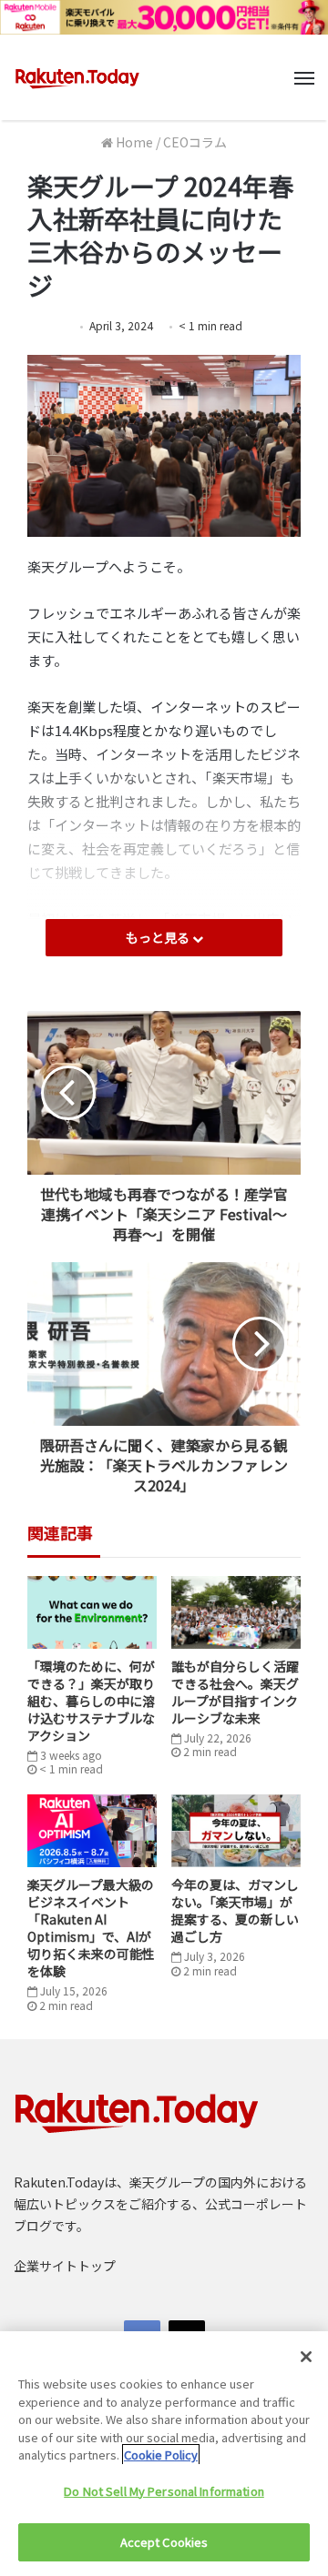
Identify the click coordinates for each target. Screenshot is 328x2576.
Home (133, 142)
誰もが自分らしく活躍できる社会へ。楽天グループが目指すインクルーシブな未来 (235, 1692)
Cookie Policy (161, 2455)
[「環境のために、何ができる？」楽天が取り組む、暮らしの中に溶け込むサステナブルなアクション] (92, 1612)
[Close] (306, 2357)
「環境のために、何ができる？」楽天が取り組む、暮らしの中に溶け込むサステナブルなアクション (91, 1701)
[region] (164, 2454)
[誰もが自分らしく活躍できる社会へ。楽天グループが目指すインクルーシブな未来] (236, 1612)
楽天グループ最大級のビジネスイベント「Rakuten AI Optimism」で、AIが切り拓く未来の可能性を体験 (91, 1928)
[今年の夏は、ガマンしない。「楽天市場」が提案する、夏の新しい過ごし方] (236, 1831)
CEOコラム (195, 142)
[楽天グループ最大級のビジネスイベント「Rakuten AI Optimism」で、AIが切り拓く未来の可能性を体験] (92, 1831)
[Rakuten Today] (77, 77)
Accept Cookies (164, 2542)
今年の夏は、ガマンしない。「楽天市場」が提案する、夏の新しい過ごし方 (235, 1910)
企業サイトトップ (65, 2266)
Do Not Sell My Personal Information (164, 2491)
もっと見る (159, 937)
